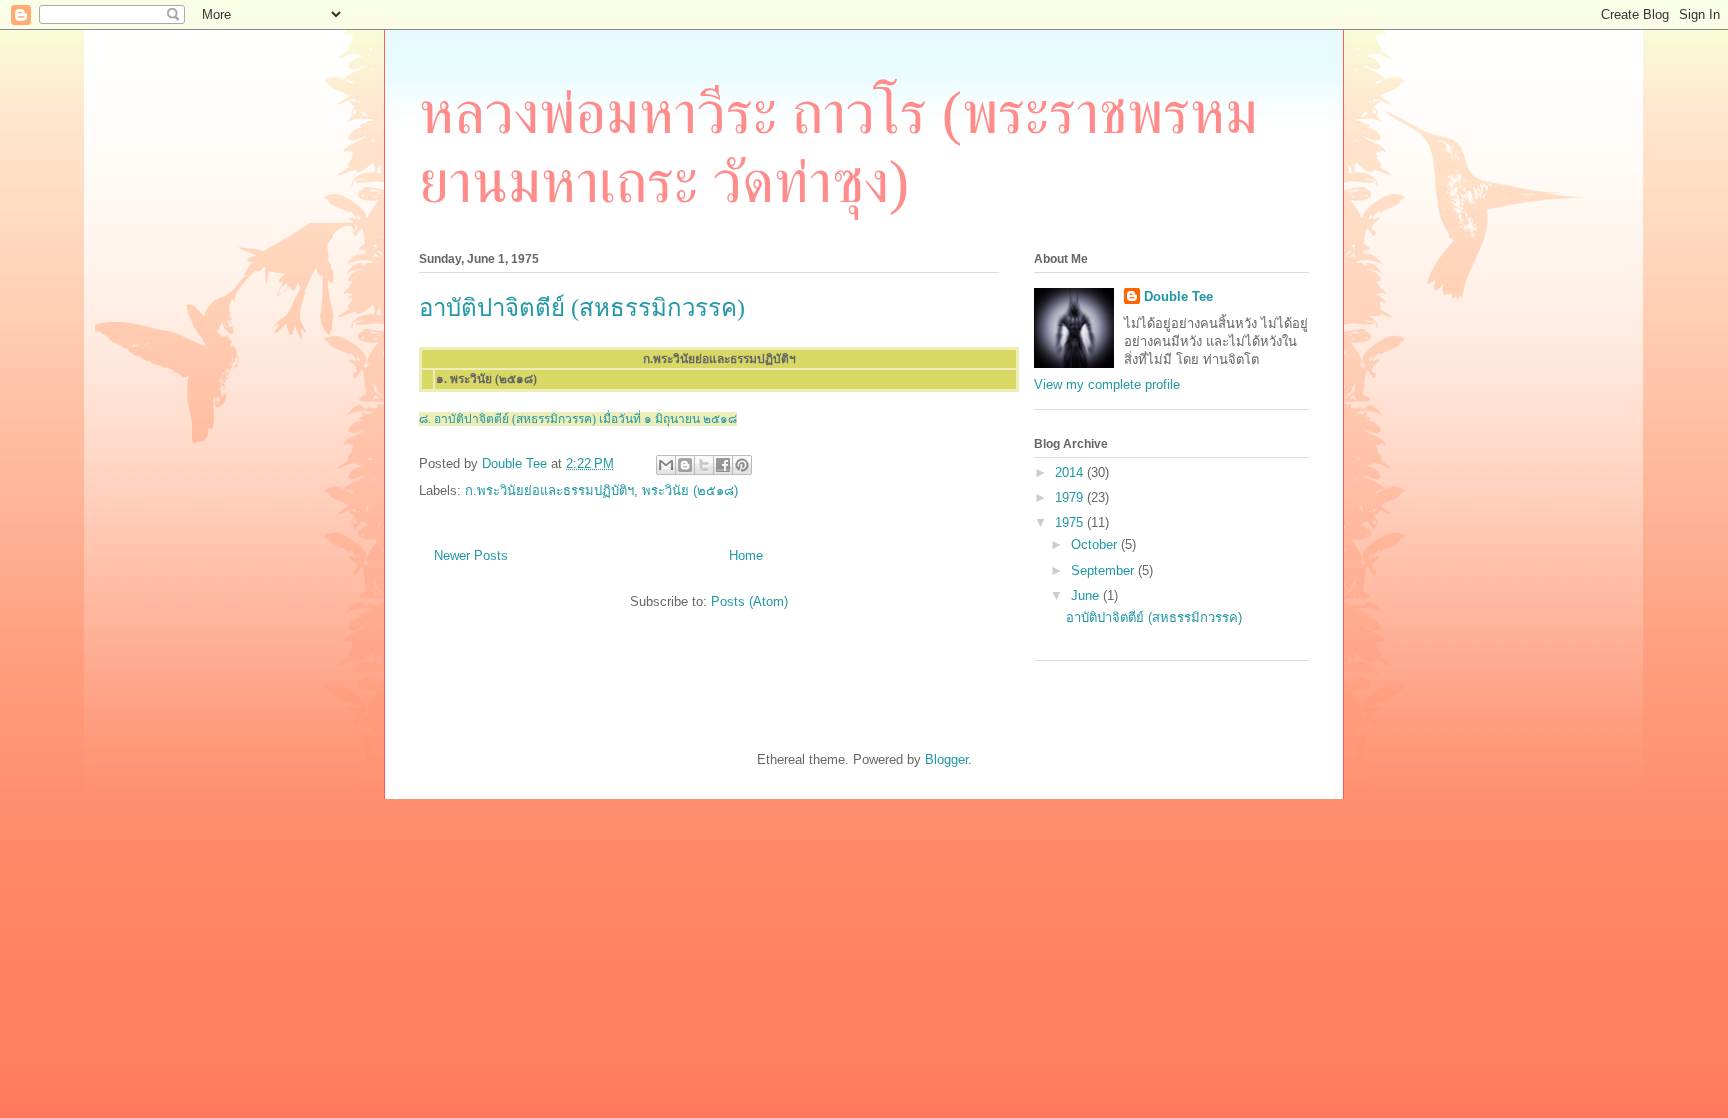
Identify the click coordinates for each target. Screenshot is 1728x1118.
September (1104, 570)
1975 (1071, 522)
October (1096, 544)
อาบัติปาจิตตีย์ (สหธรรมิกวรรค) (582, 308)
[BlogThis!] (685, 465)
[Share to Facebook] (723, 465)
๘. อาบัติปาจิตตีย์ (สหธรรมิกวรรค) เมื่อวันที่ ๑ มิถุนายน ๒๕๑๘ (578, 419)
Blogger (946, 759)
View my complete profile (1107, 384)
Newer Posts (471, 555)
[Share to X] (704, 465)
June (1087, 595)
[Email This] (666, 465)
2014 (1071, 472)
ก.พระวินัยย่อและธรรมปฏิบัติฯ (549, 490)
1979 (1071, 497)
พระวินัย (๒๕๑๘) (690, 490)
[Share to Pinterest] (742, 465)
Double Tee (1178, 296)
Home (746, 555)
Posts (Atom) (749, 601)
